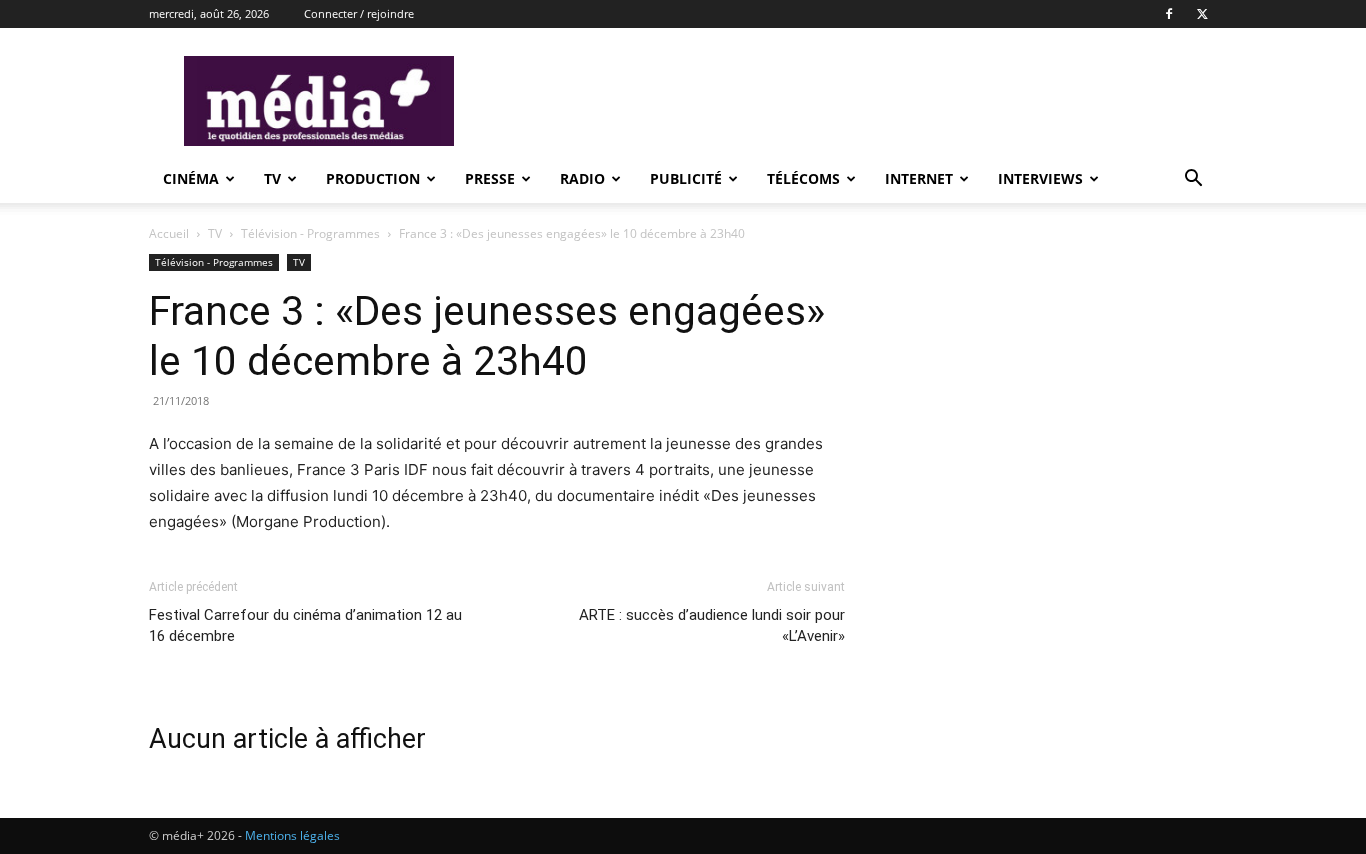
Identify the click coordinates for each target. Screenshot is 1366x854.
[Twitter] (1202, 14)
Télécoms (803, 178)
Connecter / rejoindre (359, 13)
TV (272, 178)
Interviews (1040, 178)
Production (373, 178)
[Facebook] (1169, 14)
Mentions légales (292, 835)
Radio (582, 178)
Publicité (686, 178)
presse (490, 178)
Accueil (169, 233)
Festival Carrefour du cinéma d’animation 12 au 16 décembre (305, 625)
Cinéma (191, 178)
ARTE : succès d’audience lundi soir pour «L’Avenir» (712, 625)
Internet (919, 178)
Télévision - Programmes (310, 233)
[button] (1193, 180)
